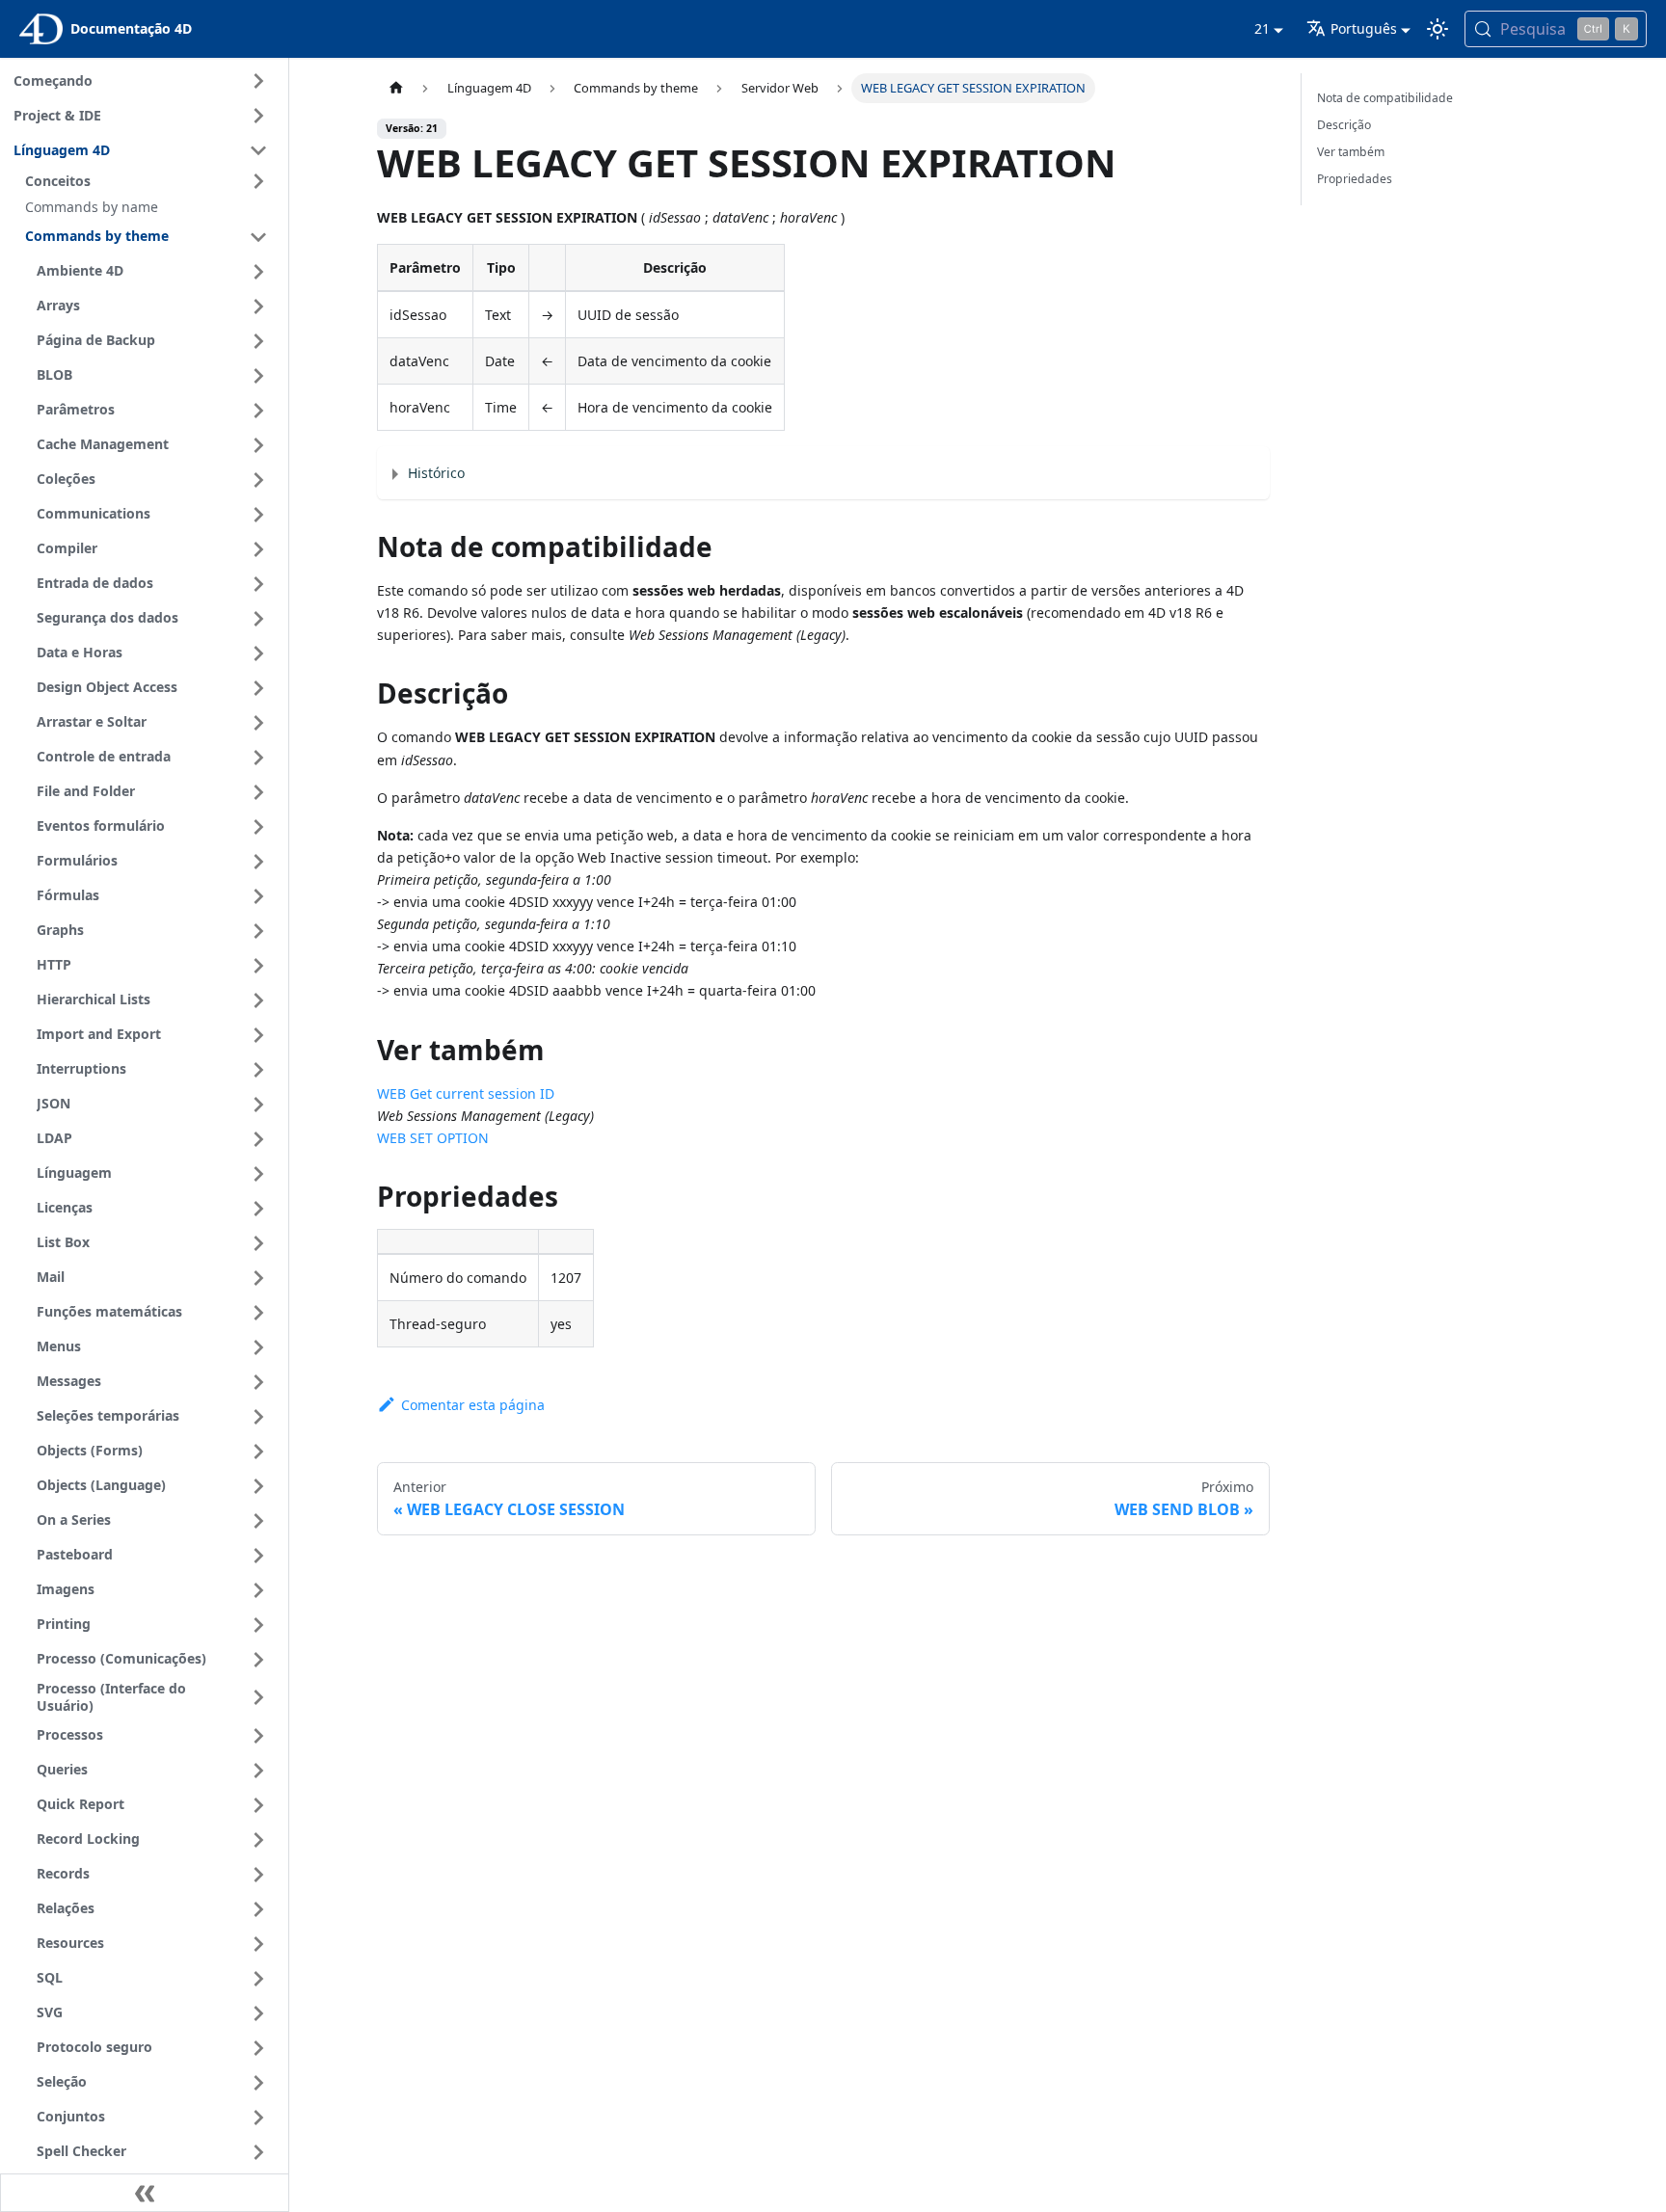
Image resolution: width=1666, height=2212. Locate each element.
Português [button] (1364, 28)
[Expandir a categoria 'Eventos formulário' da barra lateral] (258, 827)
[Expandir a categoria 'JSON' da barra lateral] (258, 1105)
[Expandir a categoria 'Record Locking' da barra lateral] (258, 1840)
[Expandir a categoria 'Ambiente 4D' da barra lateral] (258, 272)
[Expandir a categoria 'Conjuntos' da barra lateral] (258, 2118)
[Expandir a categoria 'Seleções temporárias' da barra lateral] (258, 1417)
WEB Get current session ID (466, 1093)
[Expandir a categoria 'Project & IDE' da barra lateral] (258, 116)
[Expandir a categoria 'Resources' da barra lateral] (258, 1944)
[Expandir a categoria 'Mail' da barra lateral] (258, 1278)
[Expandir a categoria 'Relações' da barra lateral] (258, 1909)
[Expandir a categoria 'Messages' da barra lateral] (258, 1382)
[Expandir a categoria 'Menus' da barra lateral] (258, 1347)
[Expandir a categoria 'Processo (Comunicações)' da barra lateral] (258, 1660)
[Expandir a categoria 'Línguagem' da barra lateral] (258, 1174)
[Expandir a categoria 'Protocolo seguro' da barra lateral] (258, 2048)
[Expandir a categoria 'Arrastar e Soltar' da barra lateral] (258, 723)
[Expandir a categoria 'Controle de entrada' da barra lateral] (258, 758)
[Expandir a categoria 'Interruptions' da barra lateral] (258, 1070)
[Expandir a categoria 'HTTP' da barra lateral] (258, 966)
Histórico (436, 473)
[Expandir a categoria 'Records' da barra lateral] (258, 1875)
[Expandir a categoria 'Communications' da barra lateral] (258, 515)
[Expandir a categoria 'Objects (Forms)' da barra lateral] (258, 1452)
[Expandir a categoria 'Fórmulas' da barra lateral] (258, 896)
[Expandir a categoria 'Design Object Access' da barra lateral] (258, 688)
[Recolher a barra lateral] (145, 2193)
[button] (149, 181)
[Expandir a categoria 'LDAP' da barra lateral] (258, 1139)
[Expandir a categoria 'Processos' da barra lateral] (258, 1736)
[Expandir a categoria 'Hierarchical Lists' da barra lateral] (258, 1000)
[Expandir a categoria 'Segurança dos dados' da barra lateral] (258, 619)
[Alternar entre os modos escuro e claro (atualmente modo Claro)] (1438, 29)
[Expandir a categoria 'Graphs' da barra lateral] (258, 931)
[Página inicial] (395, 88)
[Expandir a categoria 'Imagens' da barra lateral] (258, 1590)
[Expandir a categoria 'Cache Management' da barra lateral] (258, 445)
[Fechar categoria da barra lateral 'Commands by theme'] (258, 237)
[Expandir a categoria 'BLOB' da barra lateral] (258, 376)
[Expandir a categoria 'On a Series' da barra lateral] (258, 1521)
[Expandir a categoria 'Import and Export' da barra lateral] (258, 1035)
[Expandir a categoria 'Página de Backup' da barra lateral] (258, 341)
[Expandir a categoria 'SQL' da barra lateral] (258, 1979)
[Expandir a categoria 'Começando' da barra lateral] (258, 81)
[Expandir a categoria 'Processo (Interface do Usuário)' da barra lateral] (258, 1698)
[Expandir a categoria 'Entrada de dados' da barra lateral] (258, 584)
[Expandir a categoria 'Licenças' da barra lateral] (258, 1209)
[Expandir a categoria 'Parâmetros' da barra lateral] (258, 411)
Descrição (1344, 125)
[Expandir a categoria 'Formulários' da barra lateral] (258, 862)
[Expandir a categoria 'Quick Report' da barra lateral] (258, 1805)
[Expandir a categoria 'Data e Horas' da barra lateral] (258, 653)
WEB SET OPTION (433, 1138)
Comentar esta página (472, 1405)
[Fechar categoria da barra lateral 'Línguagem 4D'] (258, 150)
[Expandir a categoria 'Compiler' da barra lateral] (258, 549)
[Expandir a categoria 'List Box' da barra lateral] (258, 1243)
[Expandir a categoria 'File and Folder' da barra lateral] (258, 792)
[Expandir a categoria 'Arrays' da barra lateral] (258, 306)
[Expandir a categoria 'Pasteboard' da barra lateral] (258, 1556)
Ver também (1351, 152)
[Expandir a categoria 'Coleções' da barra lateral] (258, 480)
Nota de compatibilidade (1385, 98)
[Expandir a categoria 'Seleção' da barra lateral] (258, 2083)
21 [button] (1262, 28)
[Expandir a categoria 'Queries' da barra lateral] (258, 1771)
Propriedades (1355, 179)
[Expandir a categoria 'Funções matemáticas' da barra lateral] (258, 1313)
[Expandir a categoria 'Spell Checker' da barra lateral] (258, 2152)
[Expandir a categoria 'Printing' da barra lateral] (258, 1625)
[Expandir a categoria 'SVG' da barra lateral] (258, 2013)
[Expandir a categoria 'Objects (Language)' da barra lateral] (258, 1486)
